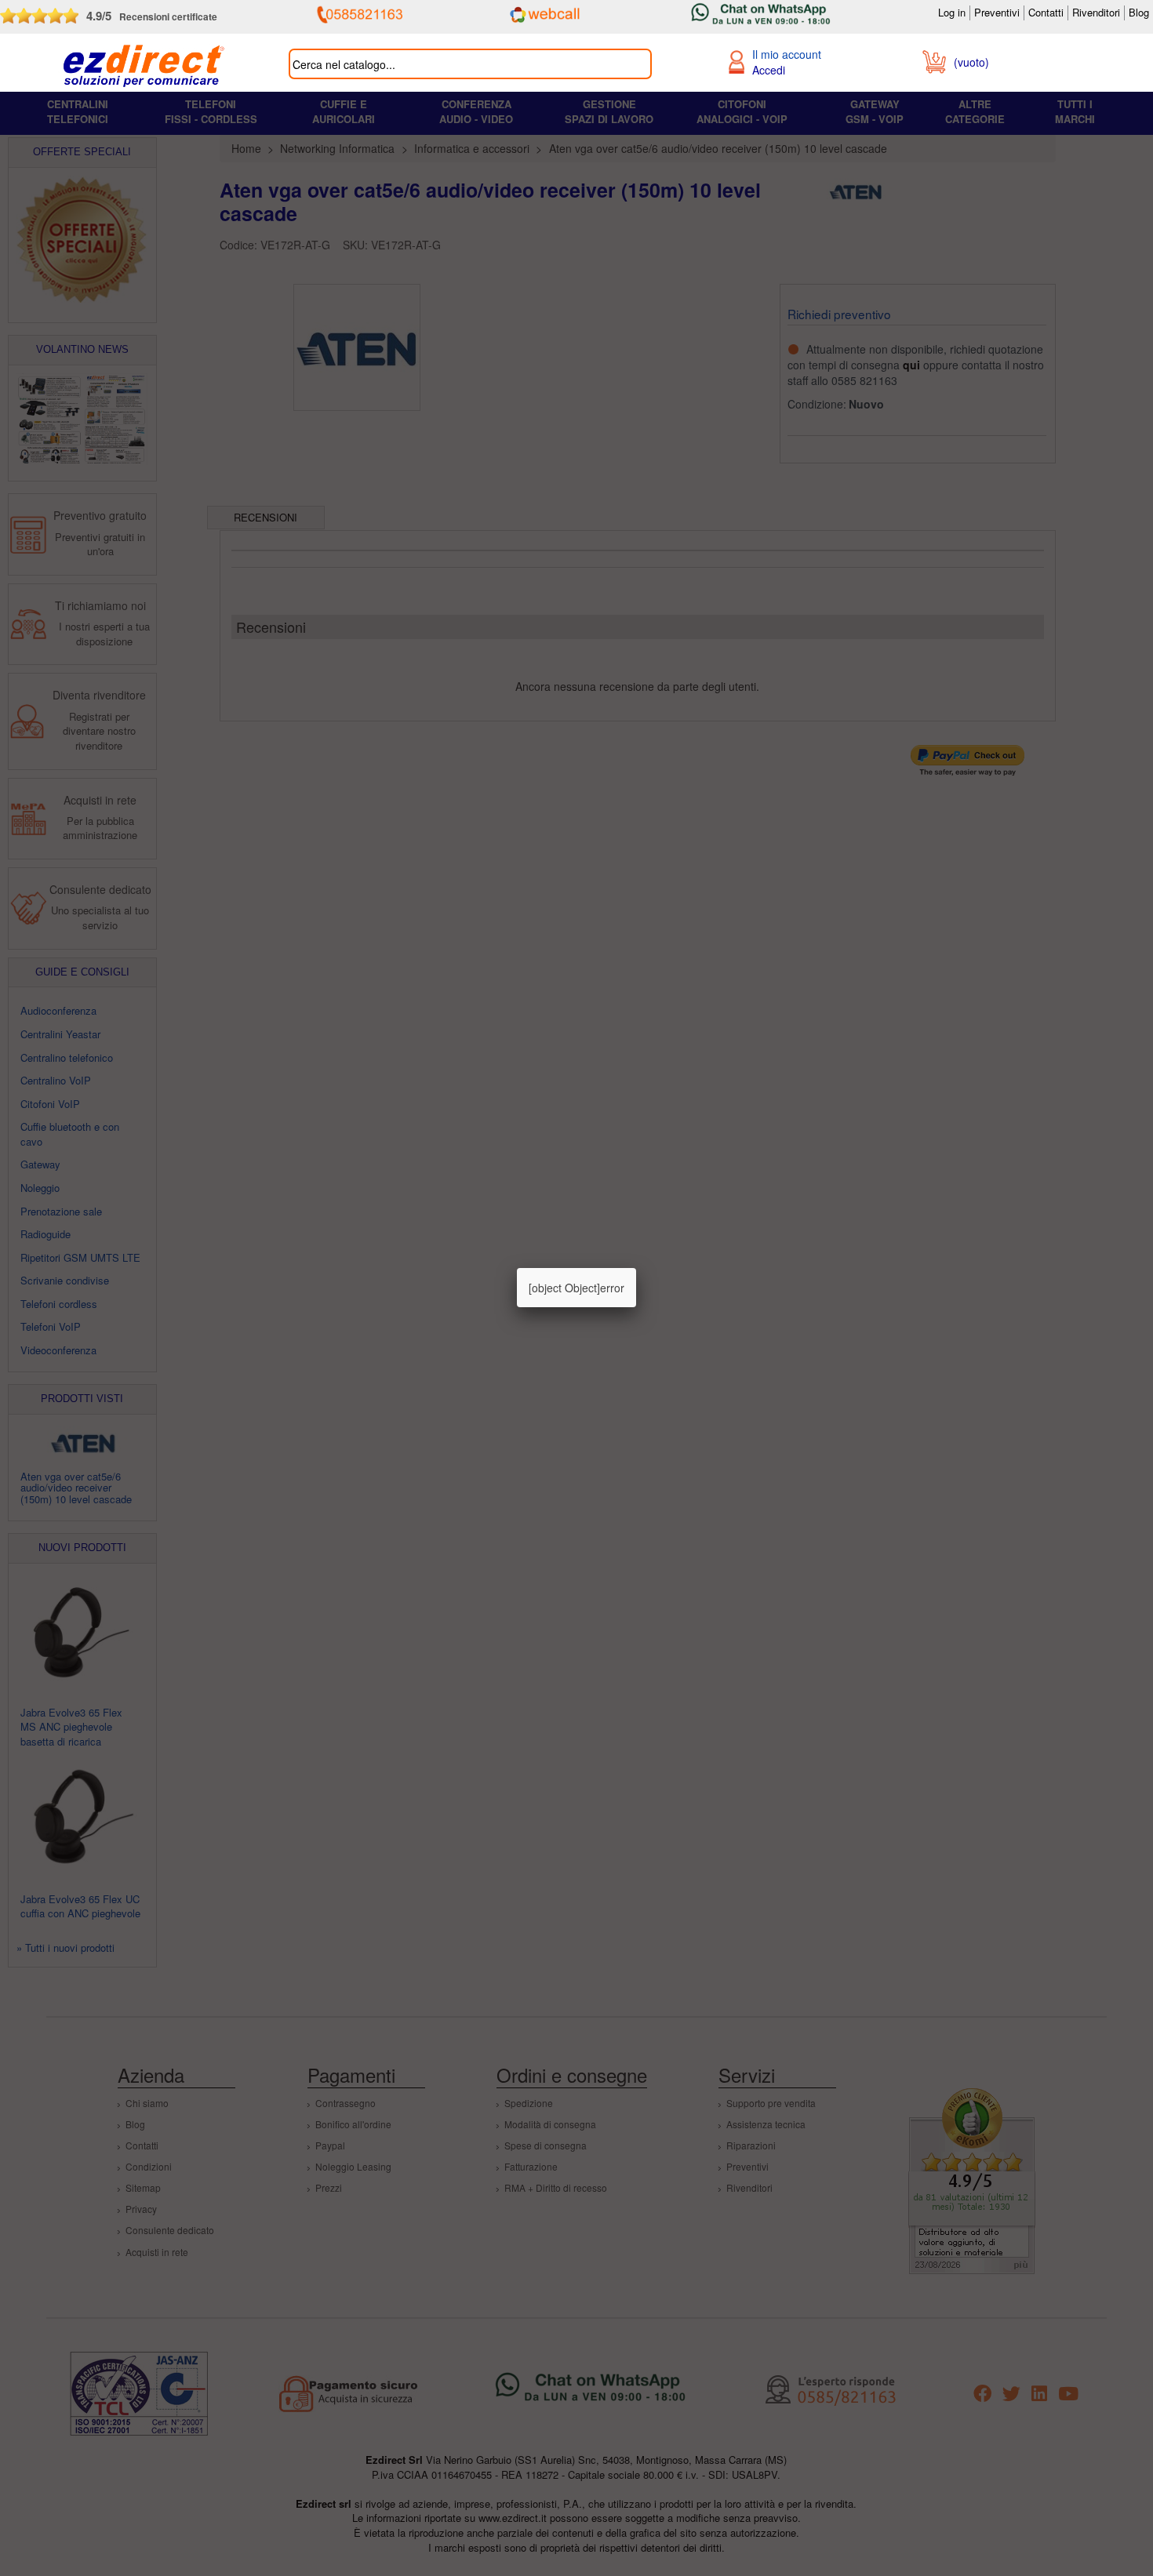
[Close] (636, 1268)
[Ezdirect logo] (144, 67)
